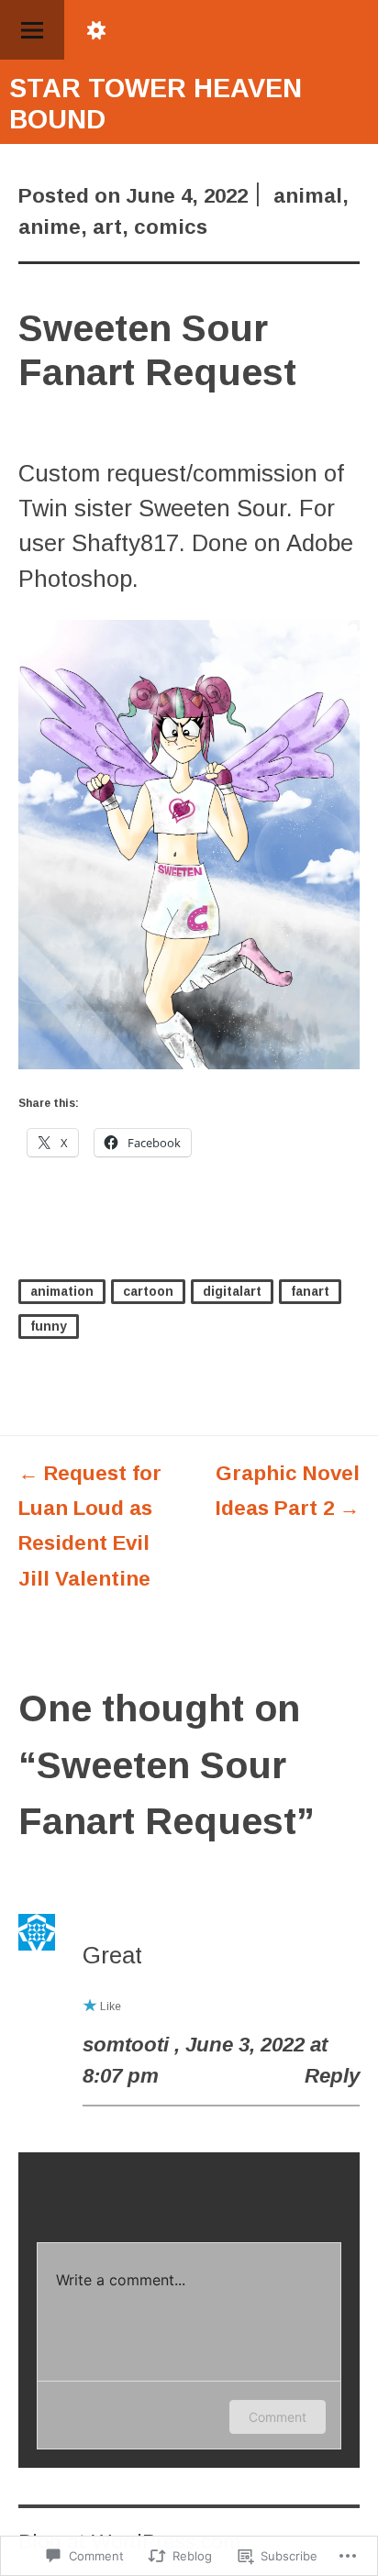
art (107, 227)
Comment (278, 2417)
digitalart (232, 1291)
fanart (310, 1291)
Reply (332, 2076)
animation (62, 1291)
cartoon (148, 1291)
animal (308, 196)
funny (49, 1326)
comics (171, 227)
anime (50, 227)
